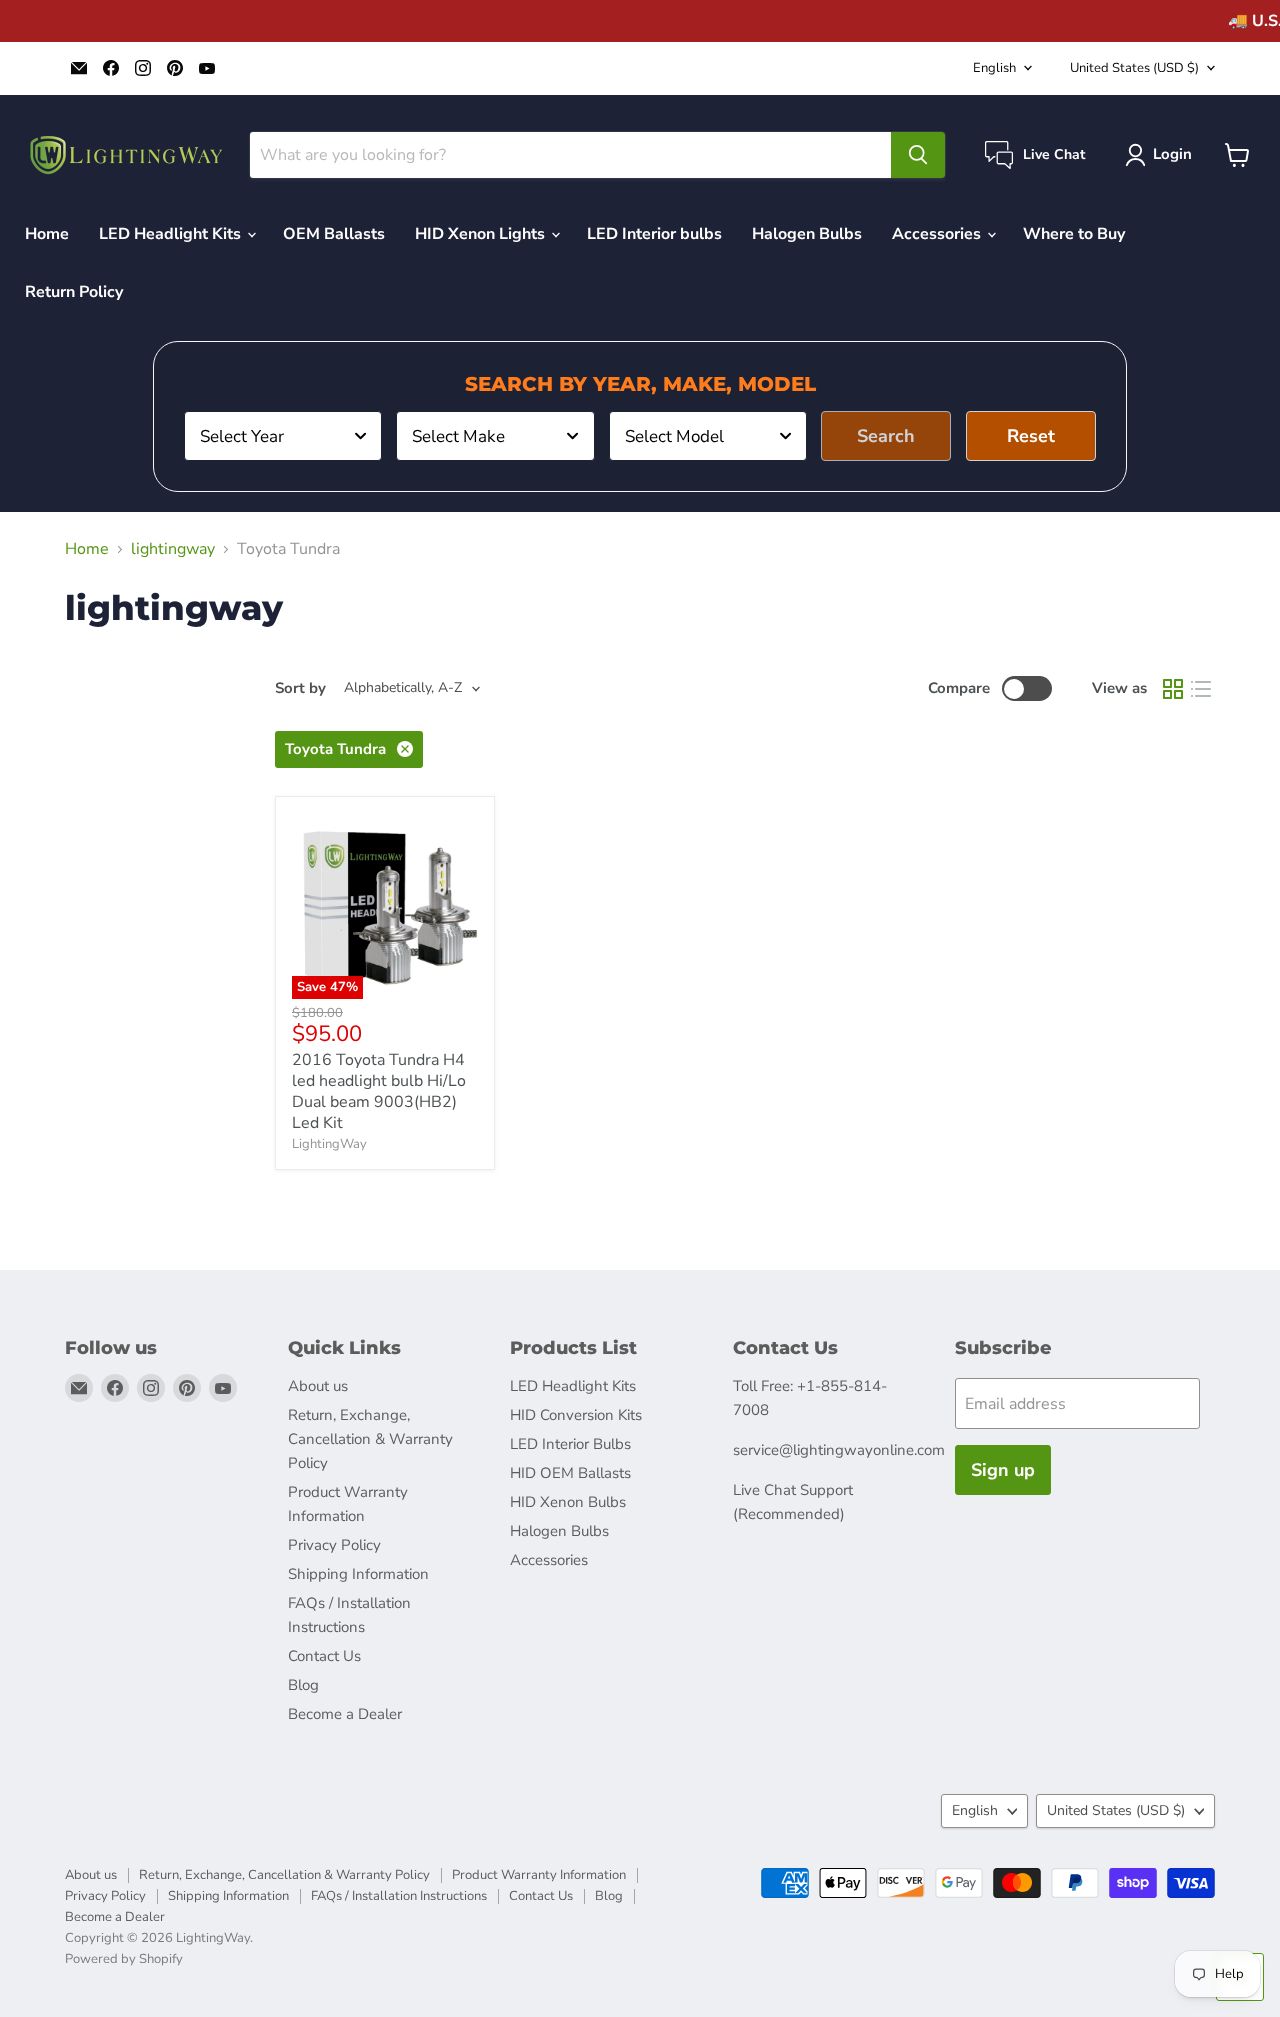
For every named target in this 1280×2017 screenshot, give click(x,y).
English (994, 68)
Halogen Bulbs (807, 234)
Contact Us (324, 1656)
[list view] (1201, 689)
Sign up (1003, 1470)
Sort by (300, 688)
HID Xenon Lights (482, 234)
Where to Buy (1074, 234)
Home (47, 234)
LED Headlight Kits (172, 234)
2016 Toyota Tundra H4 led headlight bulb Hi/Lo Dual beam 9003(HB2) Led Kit (379, 1091)
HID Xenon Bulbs (568, 1502)
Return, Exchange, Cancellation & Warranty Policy (370, 1439)
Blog (303, 1685)
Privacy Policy (334, 1545)
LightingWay (329, 1144)
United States (1134, 68)
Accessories (938, 234)
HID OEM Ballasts (570, 1473)
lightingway (173, 549)
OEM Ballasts (334, 234)
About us (318, 1386)
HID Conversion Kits (576, 1415)
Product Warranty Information (539, 1875)
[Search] (918, 155)
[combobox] (283, 436)
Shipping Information (358, 1574)
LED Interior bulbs (654, 234)
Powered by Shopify (124, 1959)
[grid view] (1173, 689)
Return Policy (74, 292)
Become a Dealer (345, 1714)
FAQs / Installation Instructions (399, 1896)
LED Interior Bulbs (570, 1444)
